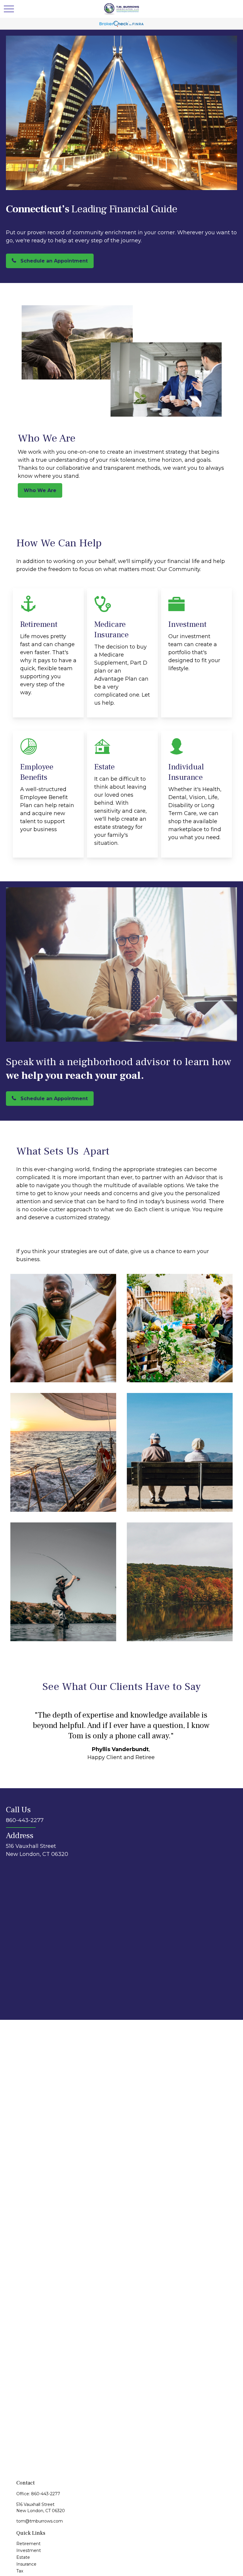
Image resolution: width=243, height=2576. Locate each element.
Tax (20, 2571)
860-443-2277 (46, 2494)
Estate (23, 2557)
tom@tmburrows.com (40, 2521)
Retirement (28, 2544)
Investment (29, 2550)
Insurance (26, 2564)
